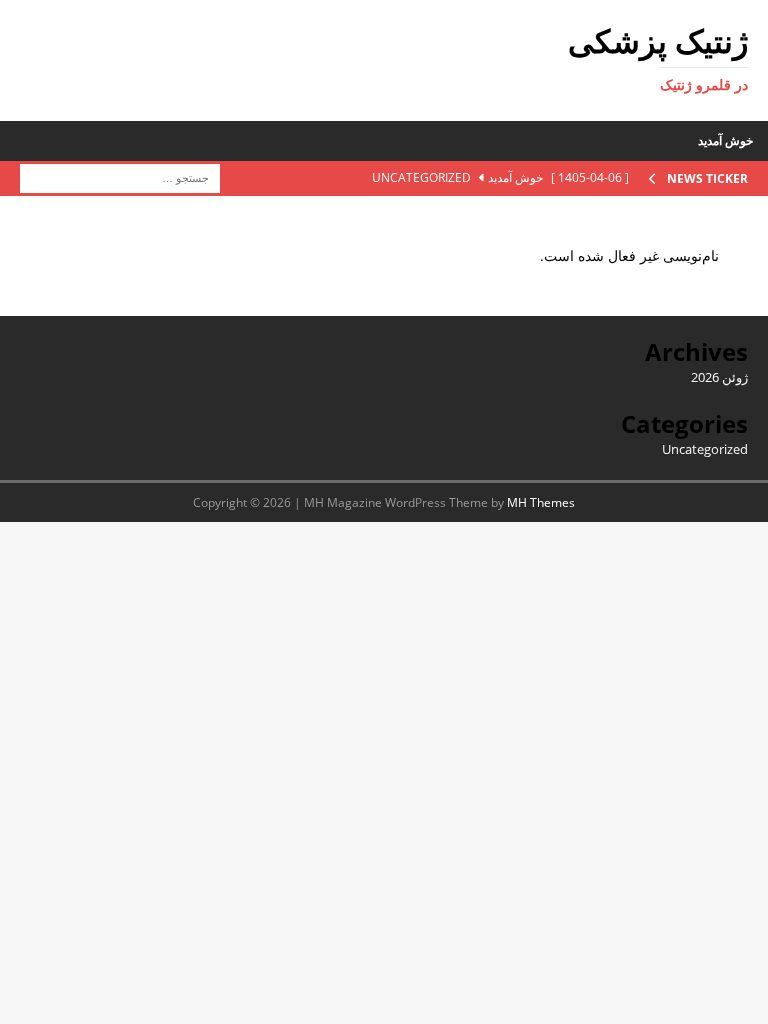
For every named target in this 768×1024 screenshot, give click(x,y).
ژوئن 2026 (719, 377)
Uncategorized (705, 449)
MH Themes (541, 502)
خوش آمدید (725, 140)
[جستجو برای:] (120, 176)
